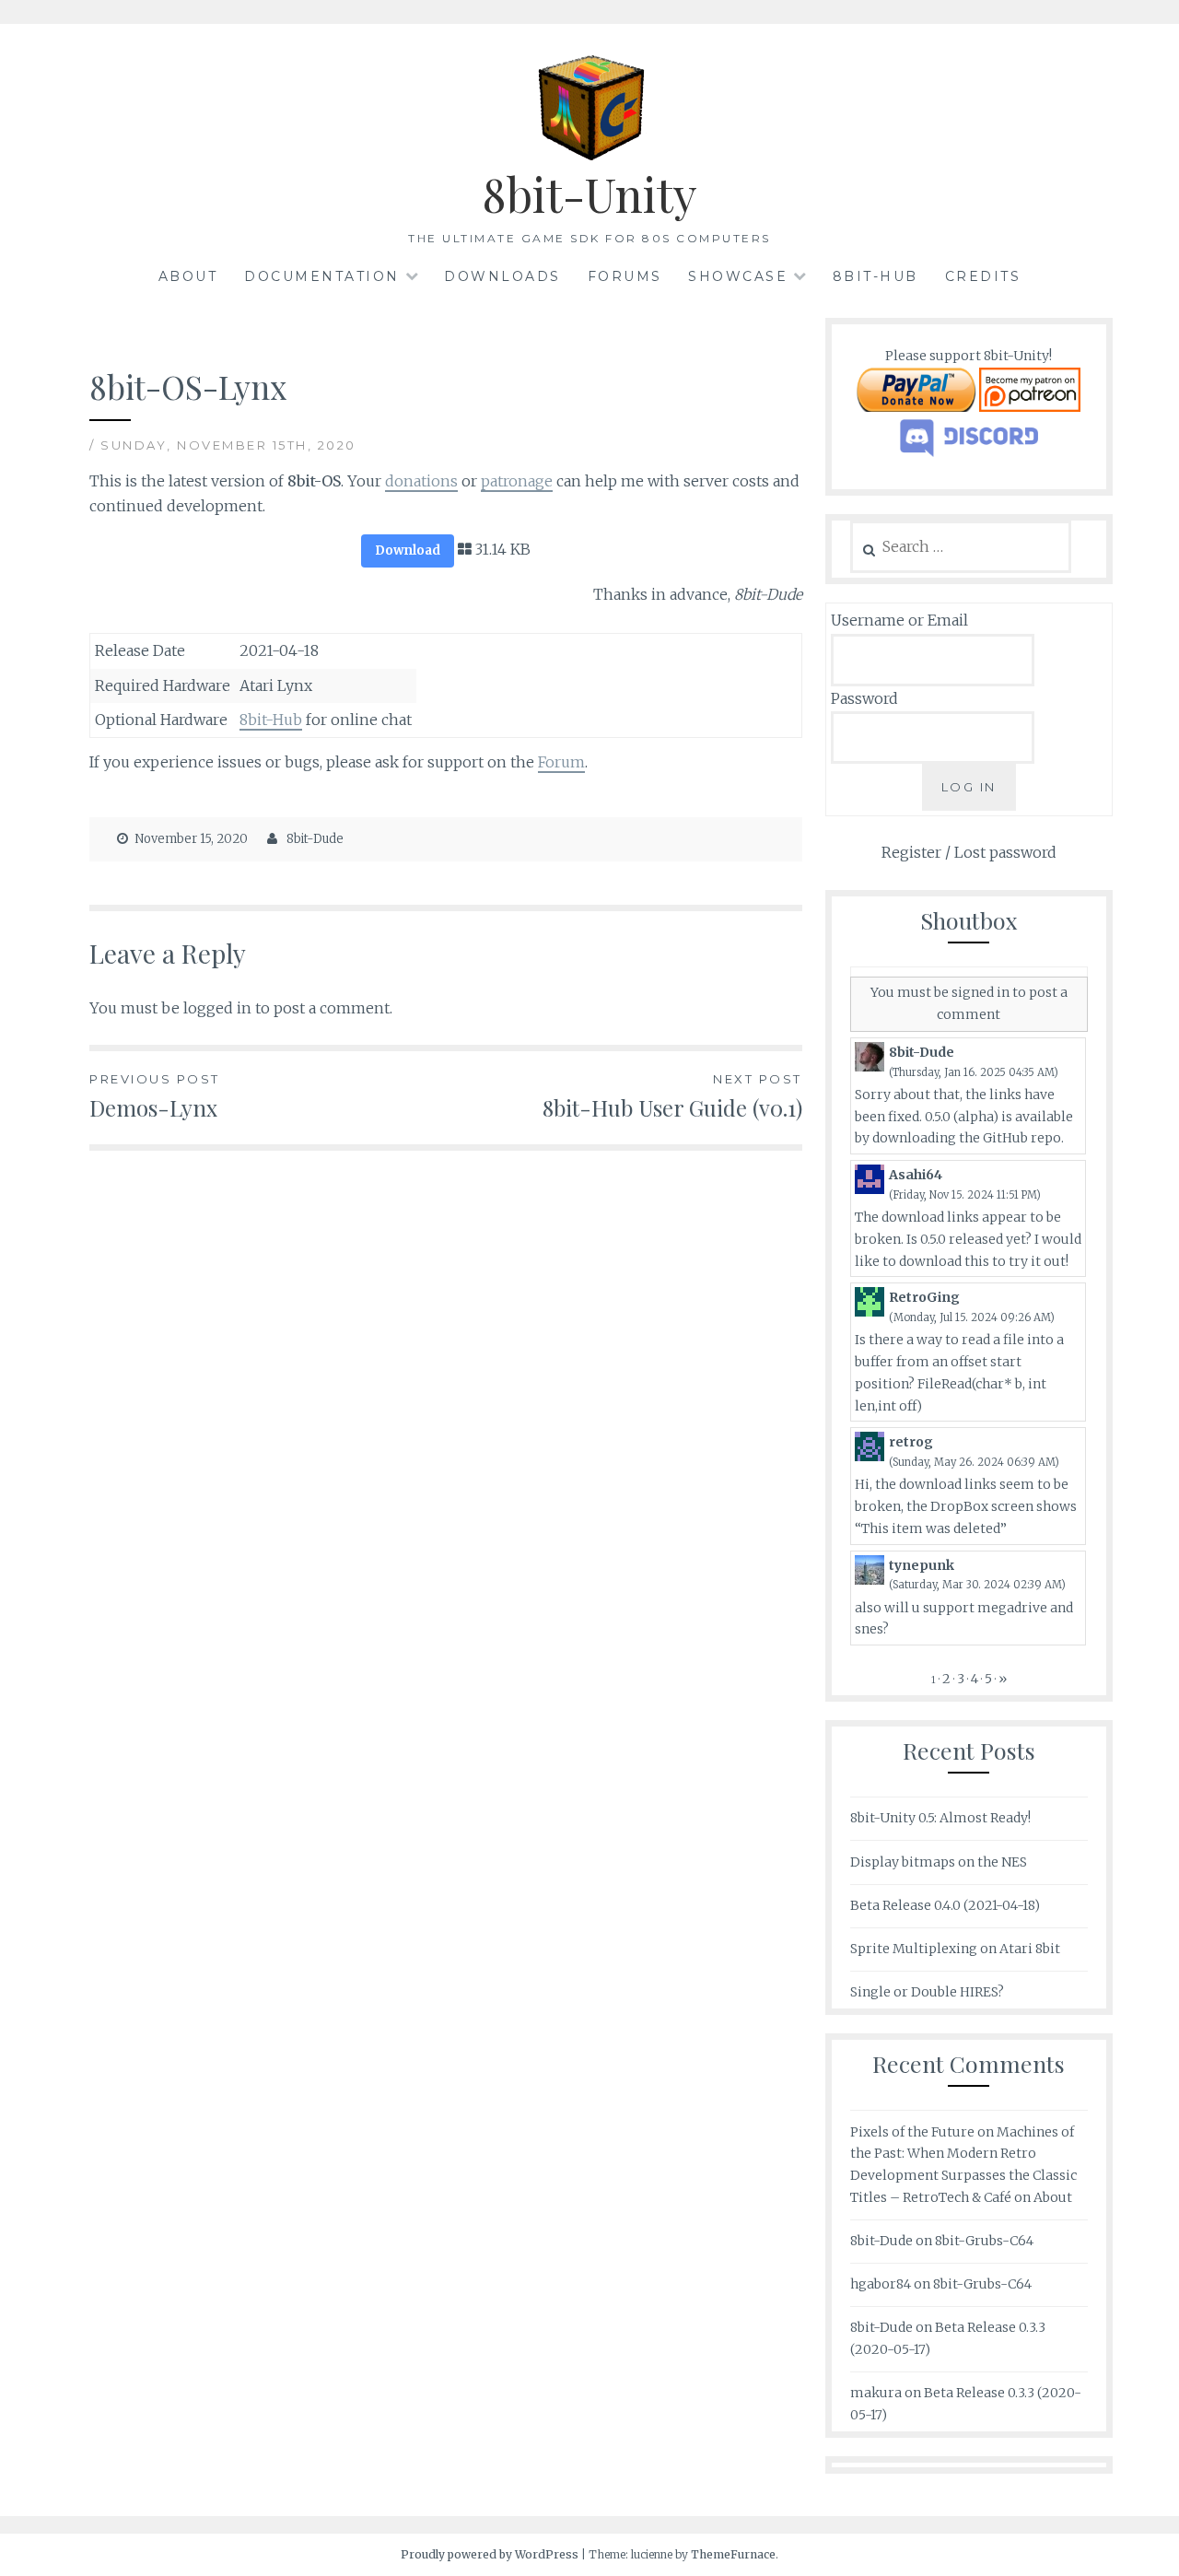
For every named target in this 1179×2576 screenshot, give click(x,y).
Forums (625, 276)
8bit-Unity (589, 194)
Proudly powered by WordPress (490, 2554)
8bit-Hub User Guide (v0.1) (672, 1097)
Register (911, 852)
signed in (981, 992)
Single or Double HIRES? (927, 1992)
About (188, 276)
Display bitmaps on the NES (939, 1862)
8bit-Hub (875, 276)
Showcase (738, 276)
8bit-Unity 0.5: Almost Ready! (940, 1818)
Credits (983, 276)
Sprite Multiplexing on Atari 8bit (955, 1949)
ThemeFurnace (733, 2554)
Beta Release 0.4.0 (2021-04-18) (945, 1905)
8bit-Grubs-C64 (984, 2241)
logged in (217, 1008)
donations (421, 481)
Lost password (1005, 852)
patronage (517, 481)
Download (408, 550)
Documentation (322, 276)
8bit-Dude (315, 839)
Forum (561, 762)
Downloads (502, 276)
